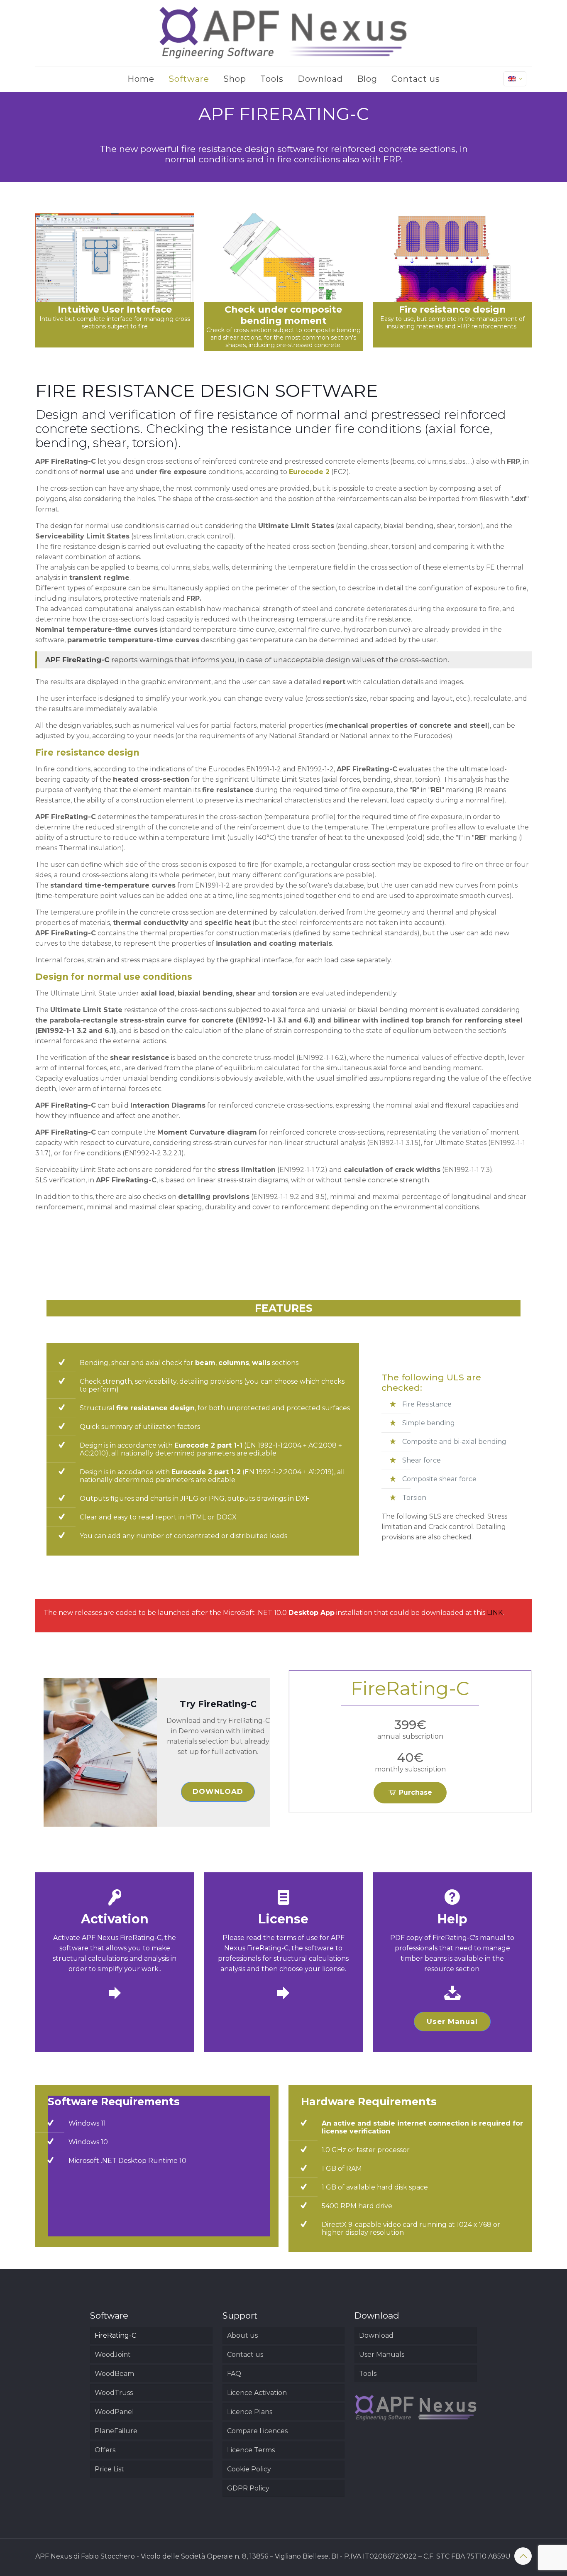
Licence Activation (257, 2393)
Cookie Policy (249, 2469)
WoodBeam (114, 2374)
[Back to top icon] (523, 2556)
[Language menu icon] (515, 79)
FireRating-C (115, 2335)
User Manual (452, 2021)
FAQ (234, 2374)
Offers (105, 2450)
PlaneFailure (116, 2431)
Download (376, 2335)
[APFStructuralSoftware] (283, 33)
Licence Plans (250, 2412)
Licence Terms (251, 2450)
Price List (109, 2469)
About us (242, 2335)
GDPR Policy (248, 2488)
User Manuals (382, 2355)
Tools (368, 2374)
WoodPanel (114, 2412)
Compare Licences (257, 2431)
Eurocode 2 (309, 472)
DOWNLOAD (218, 1791)
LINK (495, 1613)
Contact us (245, 2355)
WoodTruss (114, 2393)
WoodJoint (113, 2355)
